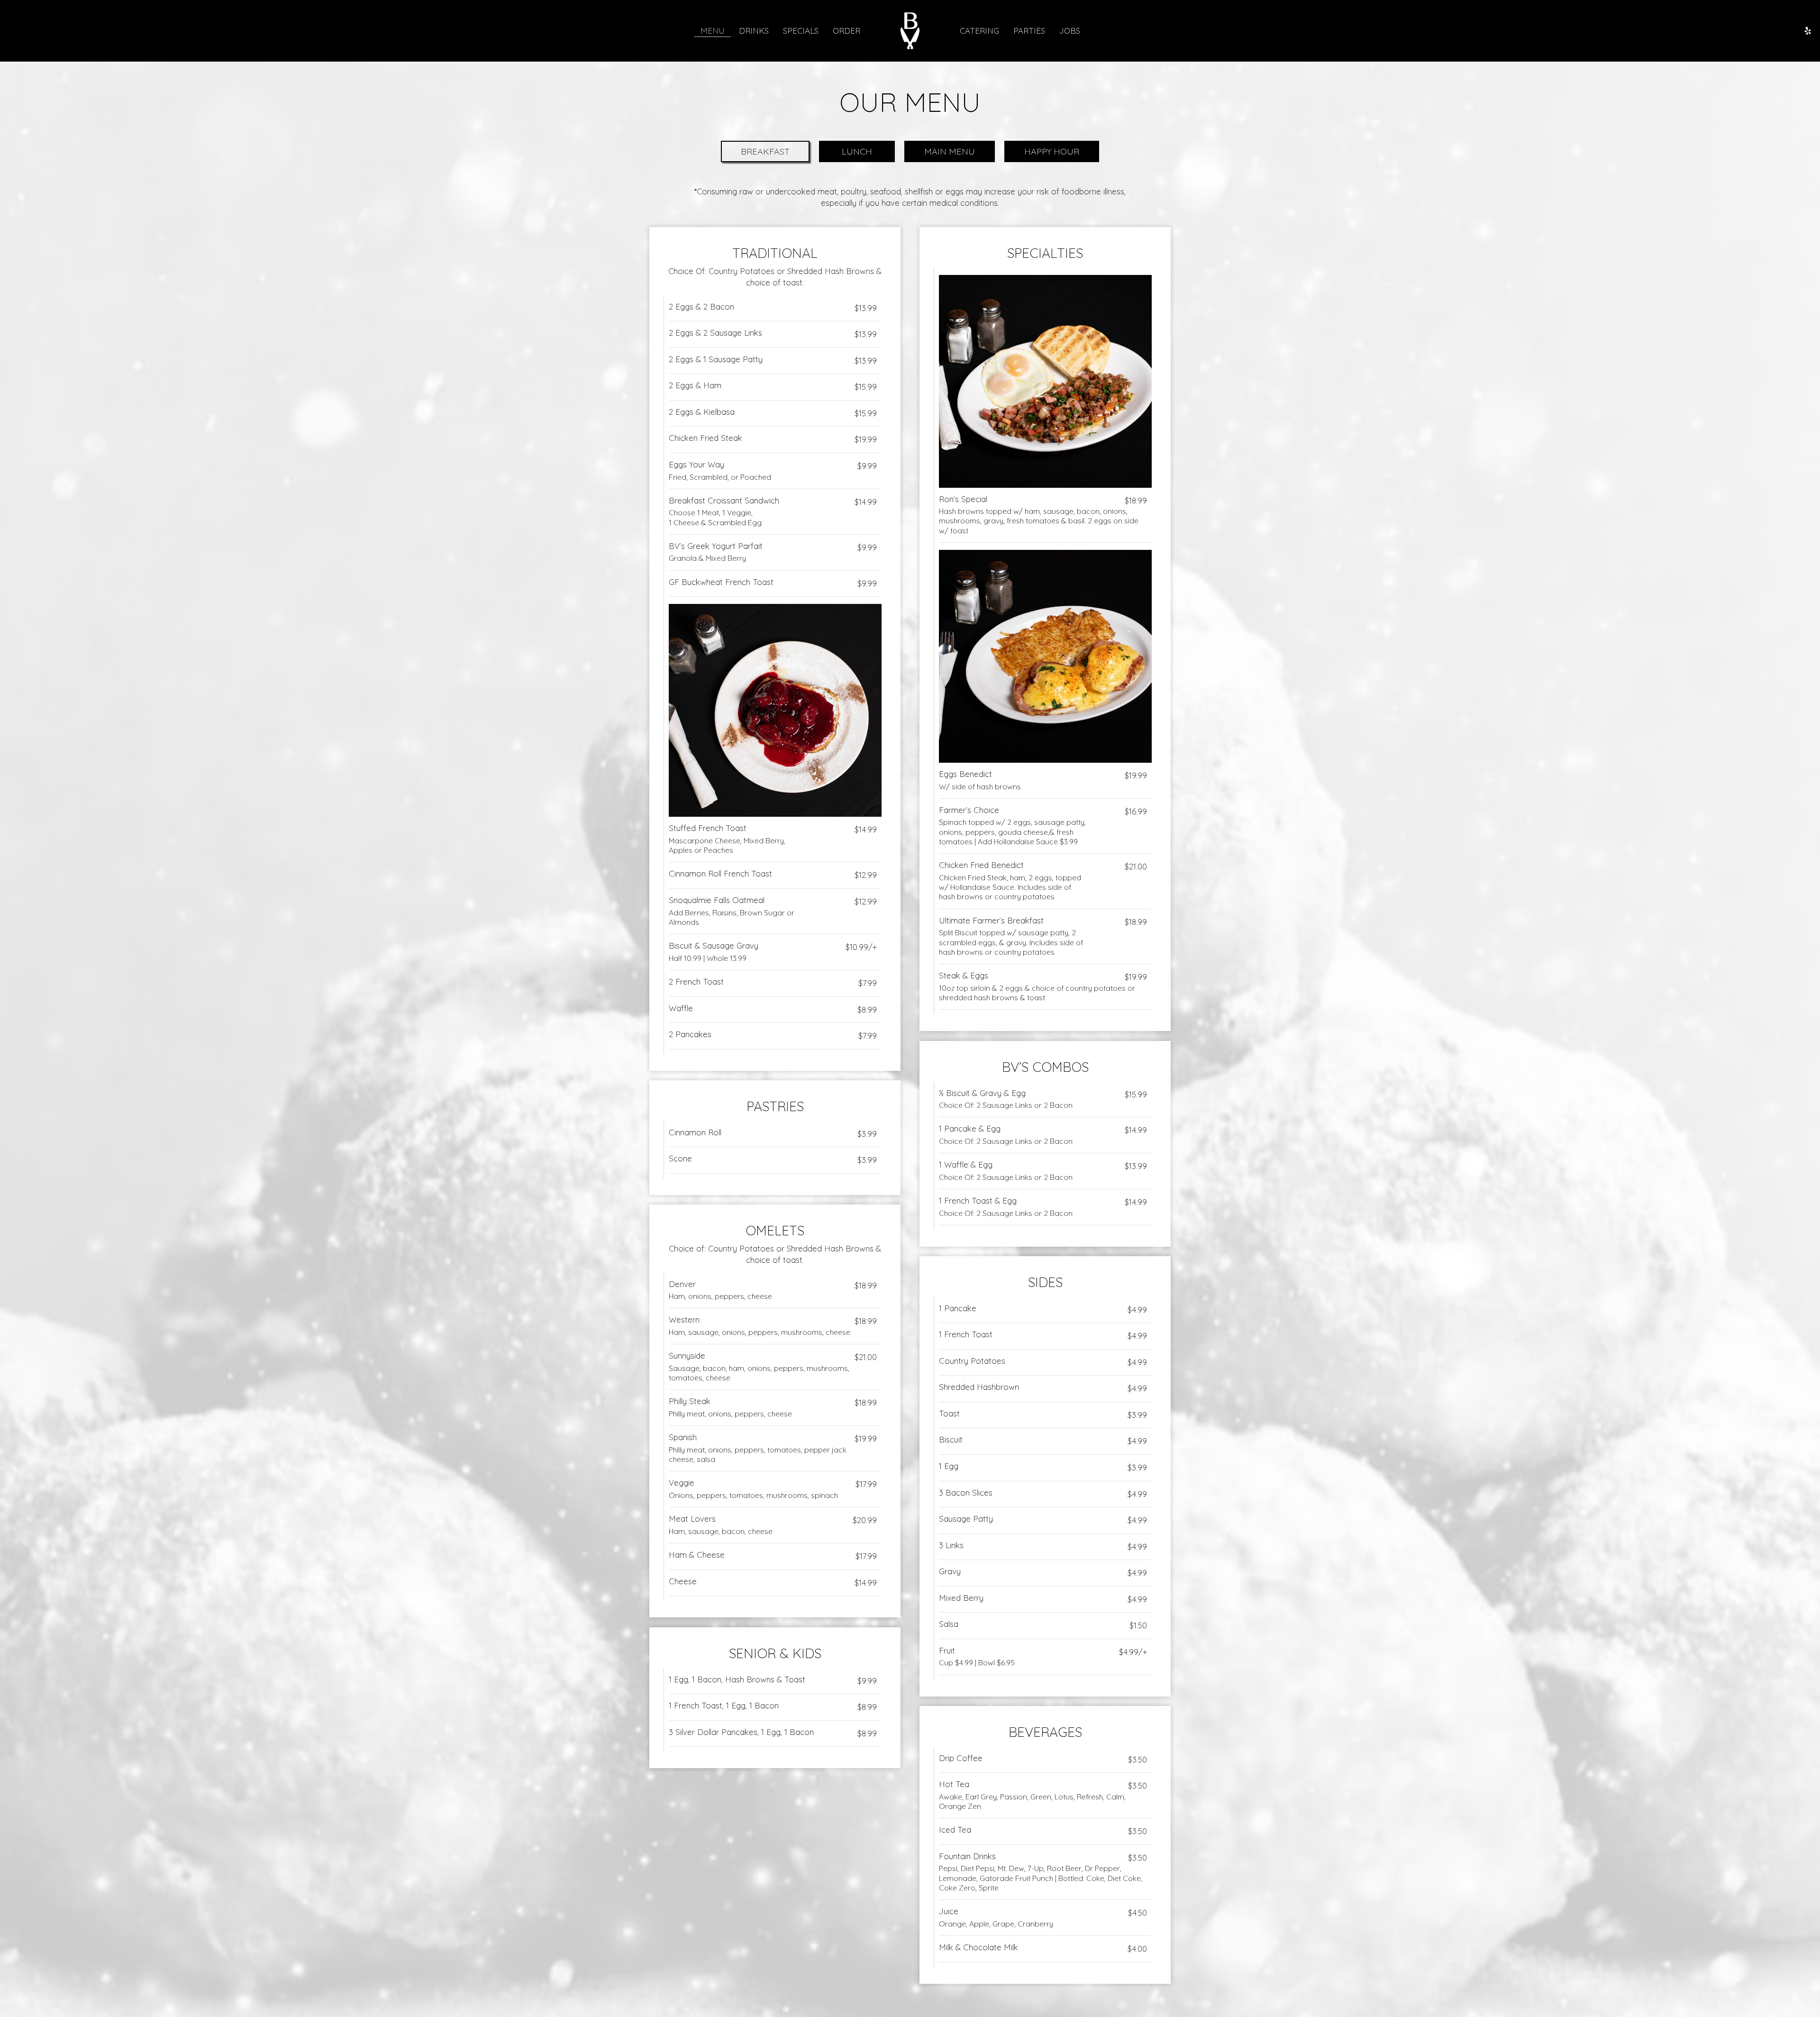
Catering (979, 31)
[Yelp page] (1808, 31)
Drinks (754, 31)
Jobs (1070, 31)
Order (846, 31)
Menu (713, 31)
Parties (1029, 31)
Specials (801, 31)
